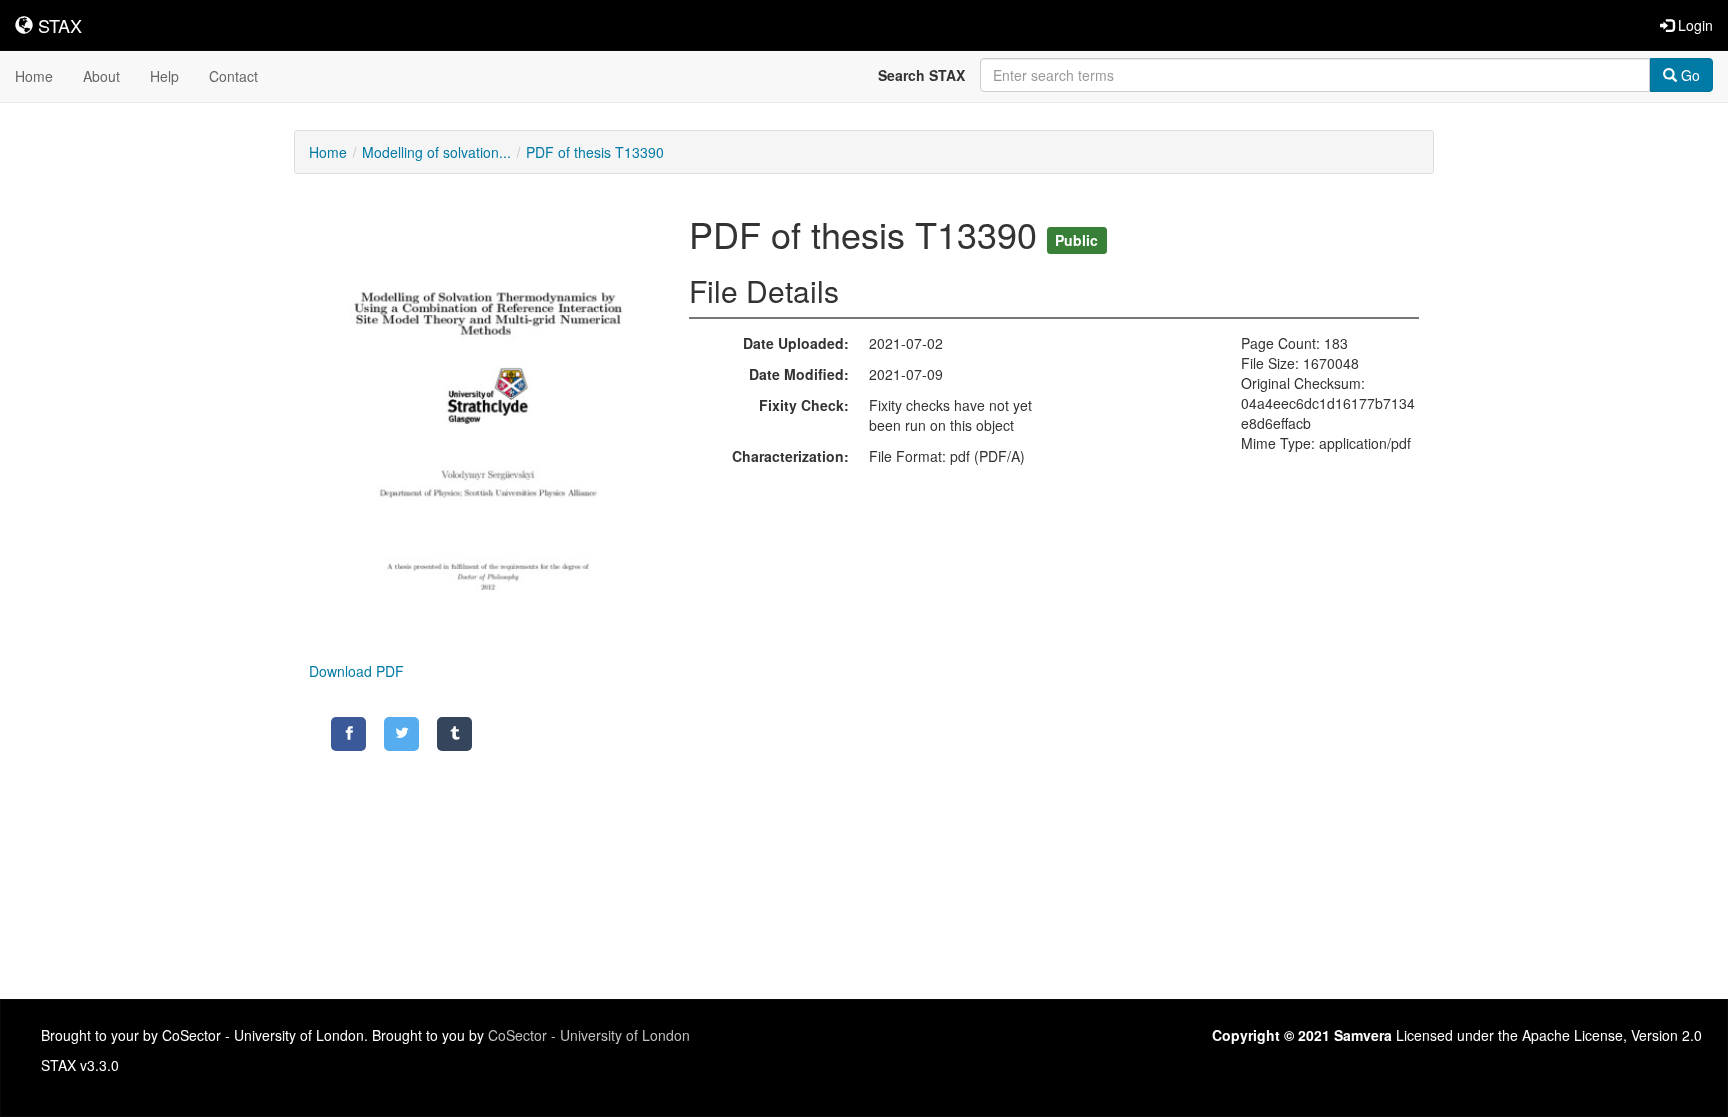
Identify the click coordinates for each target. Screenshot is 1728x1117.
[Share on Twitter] (401, 734)
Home (34, 76)
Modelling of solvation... (436, 152)
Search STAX (921, 75)
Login (1693, 25)
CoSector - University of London (589, 1035)
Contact (233, 76)
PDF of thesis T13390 (595, 152)
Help (164, 76)
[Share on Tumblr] (454, 734)
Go (1688, 75)
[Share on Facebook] (348, 734)
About (101, 76)
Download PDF (356, 671)
